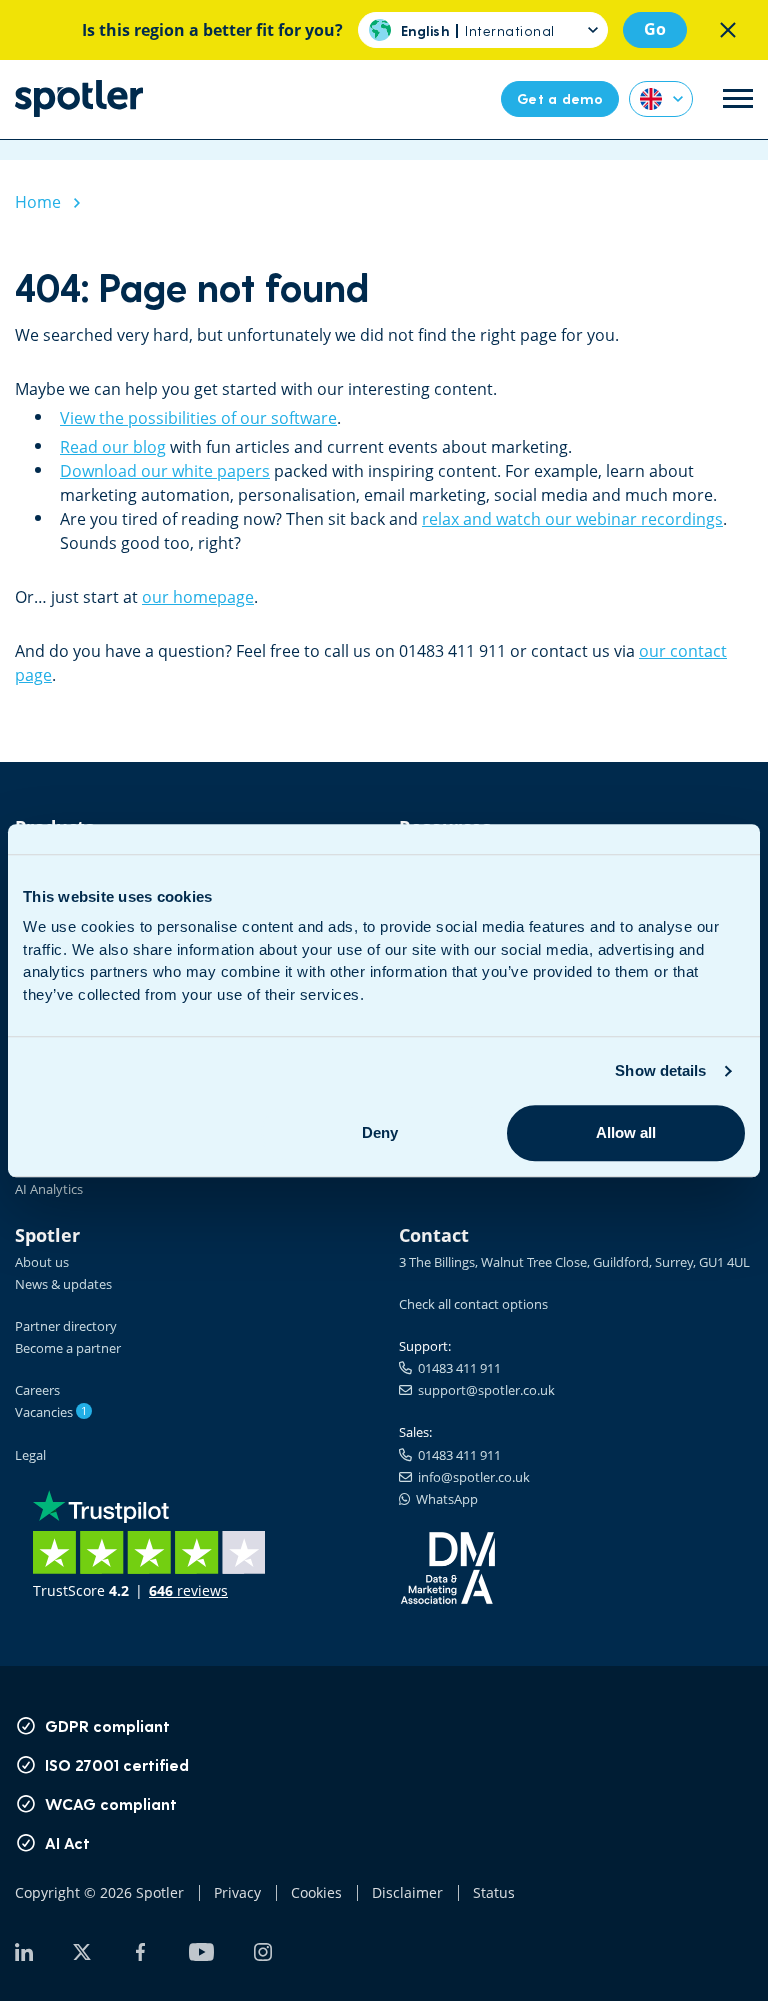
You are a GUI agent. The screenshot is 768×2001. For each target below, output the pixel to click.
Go (655, 29)
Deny (380, 1132)
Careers (37, 1390)
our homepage (198, 597)
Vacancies (51, 1412)
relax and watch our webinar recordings (572, 519)
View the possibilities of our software (198, 418)
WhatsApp (444, 1499)
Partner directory (66, 1326)
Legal (30, 1455)
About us (42, 1262)
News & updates (63, 1284)
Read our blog (113, 447)
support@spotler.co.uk (483, 1390)
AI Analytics (49, 1189)
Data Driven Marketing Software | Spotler (79, 98)
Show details (660, 1070)
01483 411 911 (456, 1368)
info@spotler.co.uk (471, 1477)
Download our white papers (165, 471)
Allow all (626, 1132)
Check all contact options (473, 1304)
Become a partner (68, 1348)
